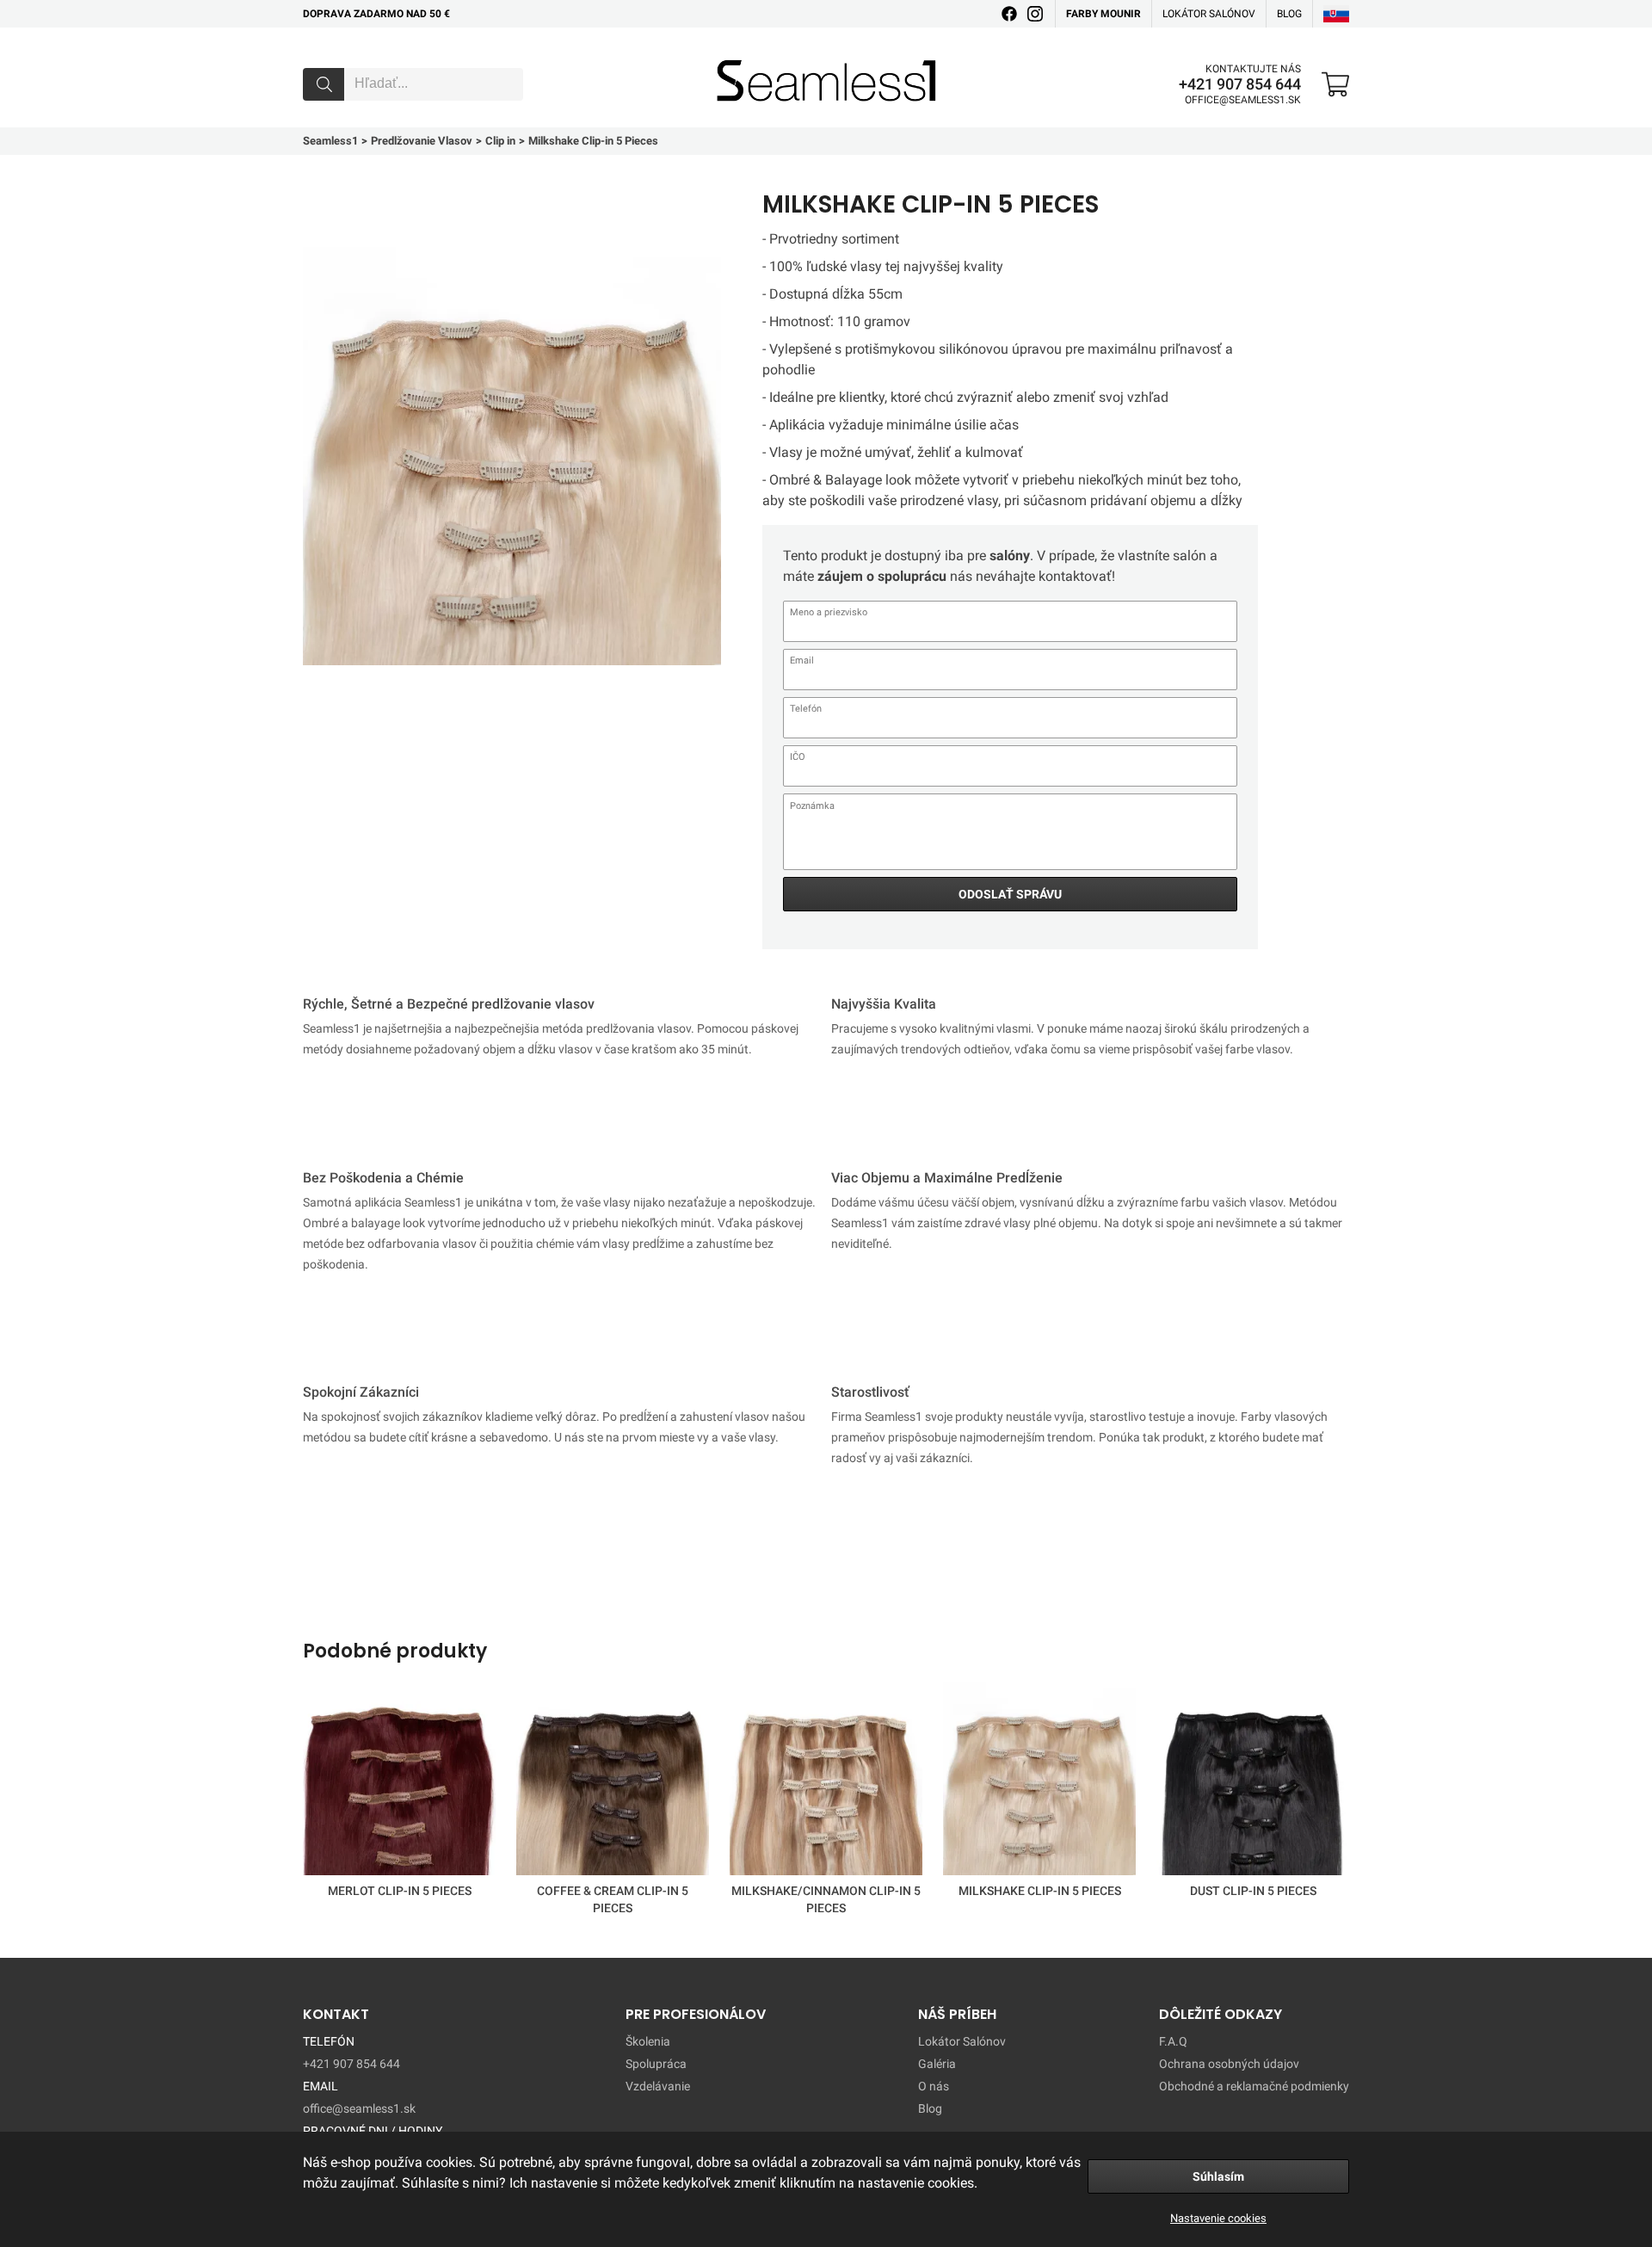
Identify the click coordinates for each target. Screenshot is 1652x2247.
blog (1289, 14)
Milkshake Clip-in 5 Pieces (1040, 1891)
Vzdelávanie (658, 2086)
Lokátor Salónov (962, 2041)
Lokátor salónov (1209, 14)
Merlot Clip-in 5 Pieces (400, 1891)
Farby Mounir (1103, 14)
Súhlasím (1218, 2176)
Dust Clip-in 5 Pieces (1253, 1891)
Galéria (937, 2064)
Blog (930, 2108)
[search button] (324, 84)
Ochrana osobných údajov (1229, 2064)
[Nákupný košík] (1335, 84)
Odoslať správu (1010, 894)
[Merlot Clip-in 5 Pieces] (399, 1782)
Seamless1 (741, 54)
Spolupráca (656, 2064)
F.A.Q (1173, 2041)
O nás (934, 2086)
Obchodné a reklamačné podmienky (1254, 2086)
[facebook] (1009, 14)
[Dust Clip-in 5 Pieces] (1253, 1782)
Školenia (648, 2041)
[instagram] (1035, 14)
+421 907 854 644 (1240, 84)
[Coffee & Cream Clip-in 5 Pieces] (613, 1782)
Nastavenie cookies (1218, 2218)
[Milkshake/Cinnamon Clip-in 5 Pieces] (826, 1782)
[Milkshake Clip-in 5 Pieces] (1039, 1782)
